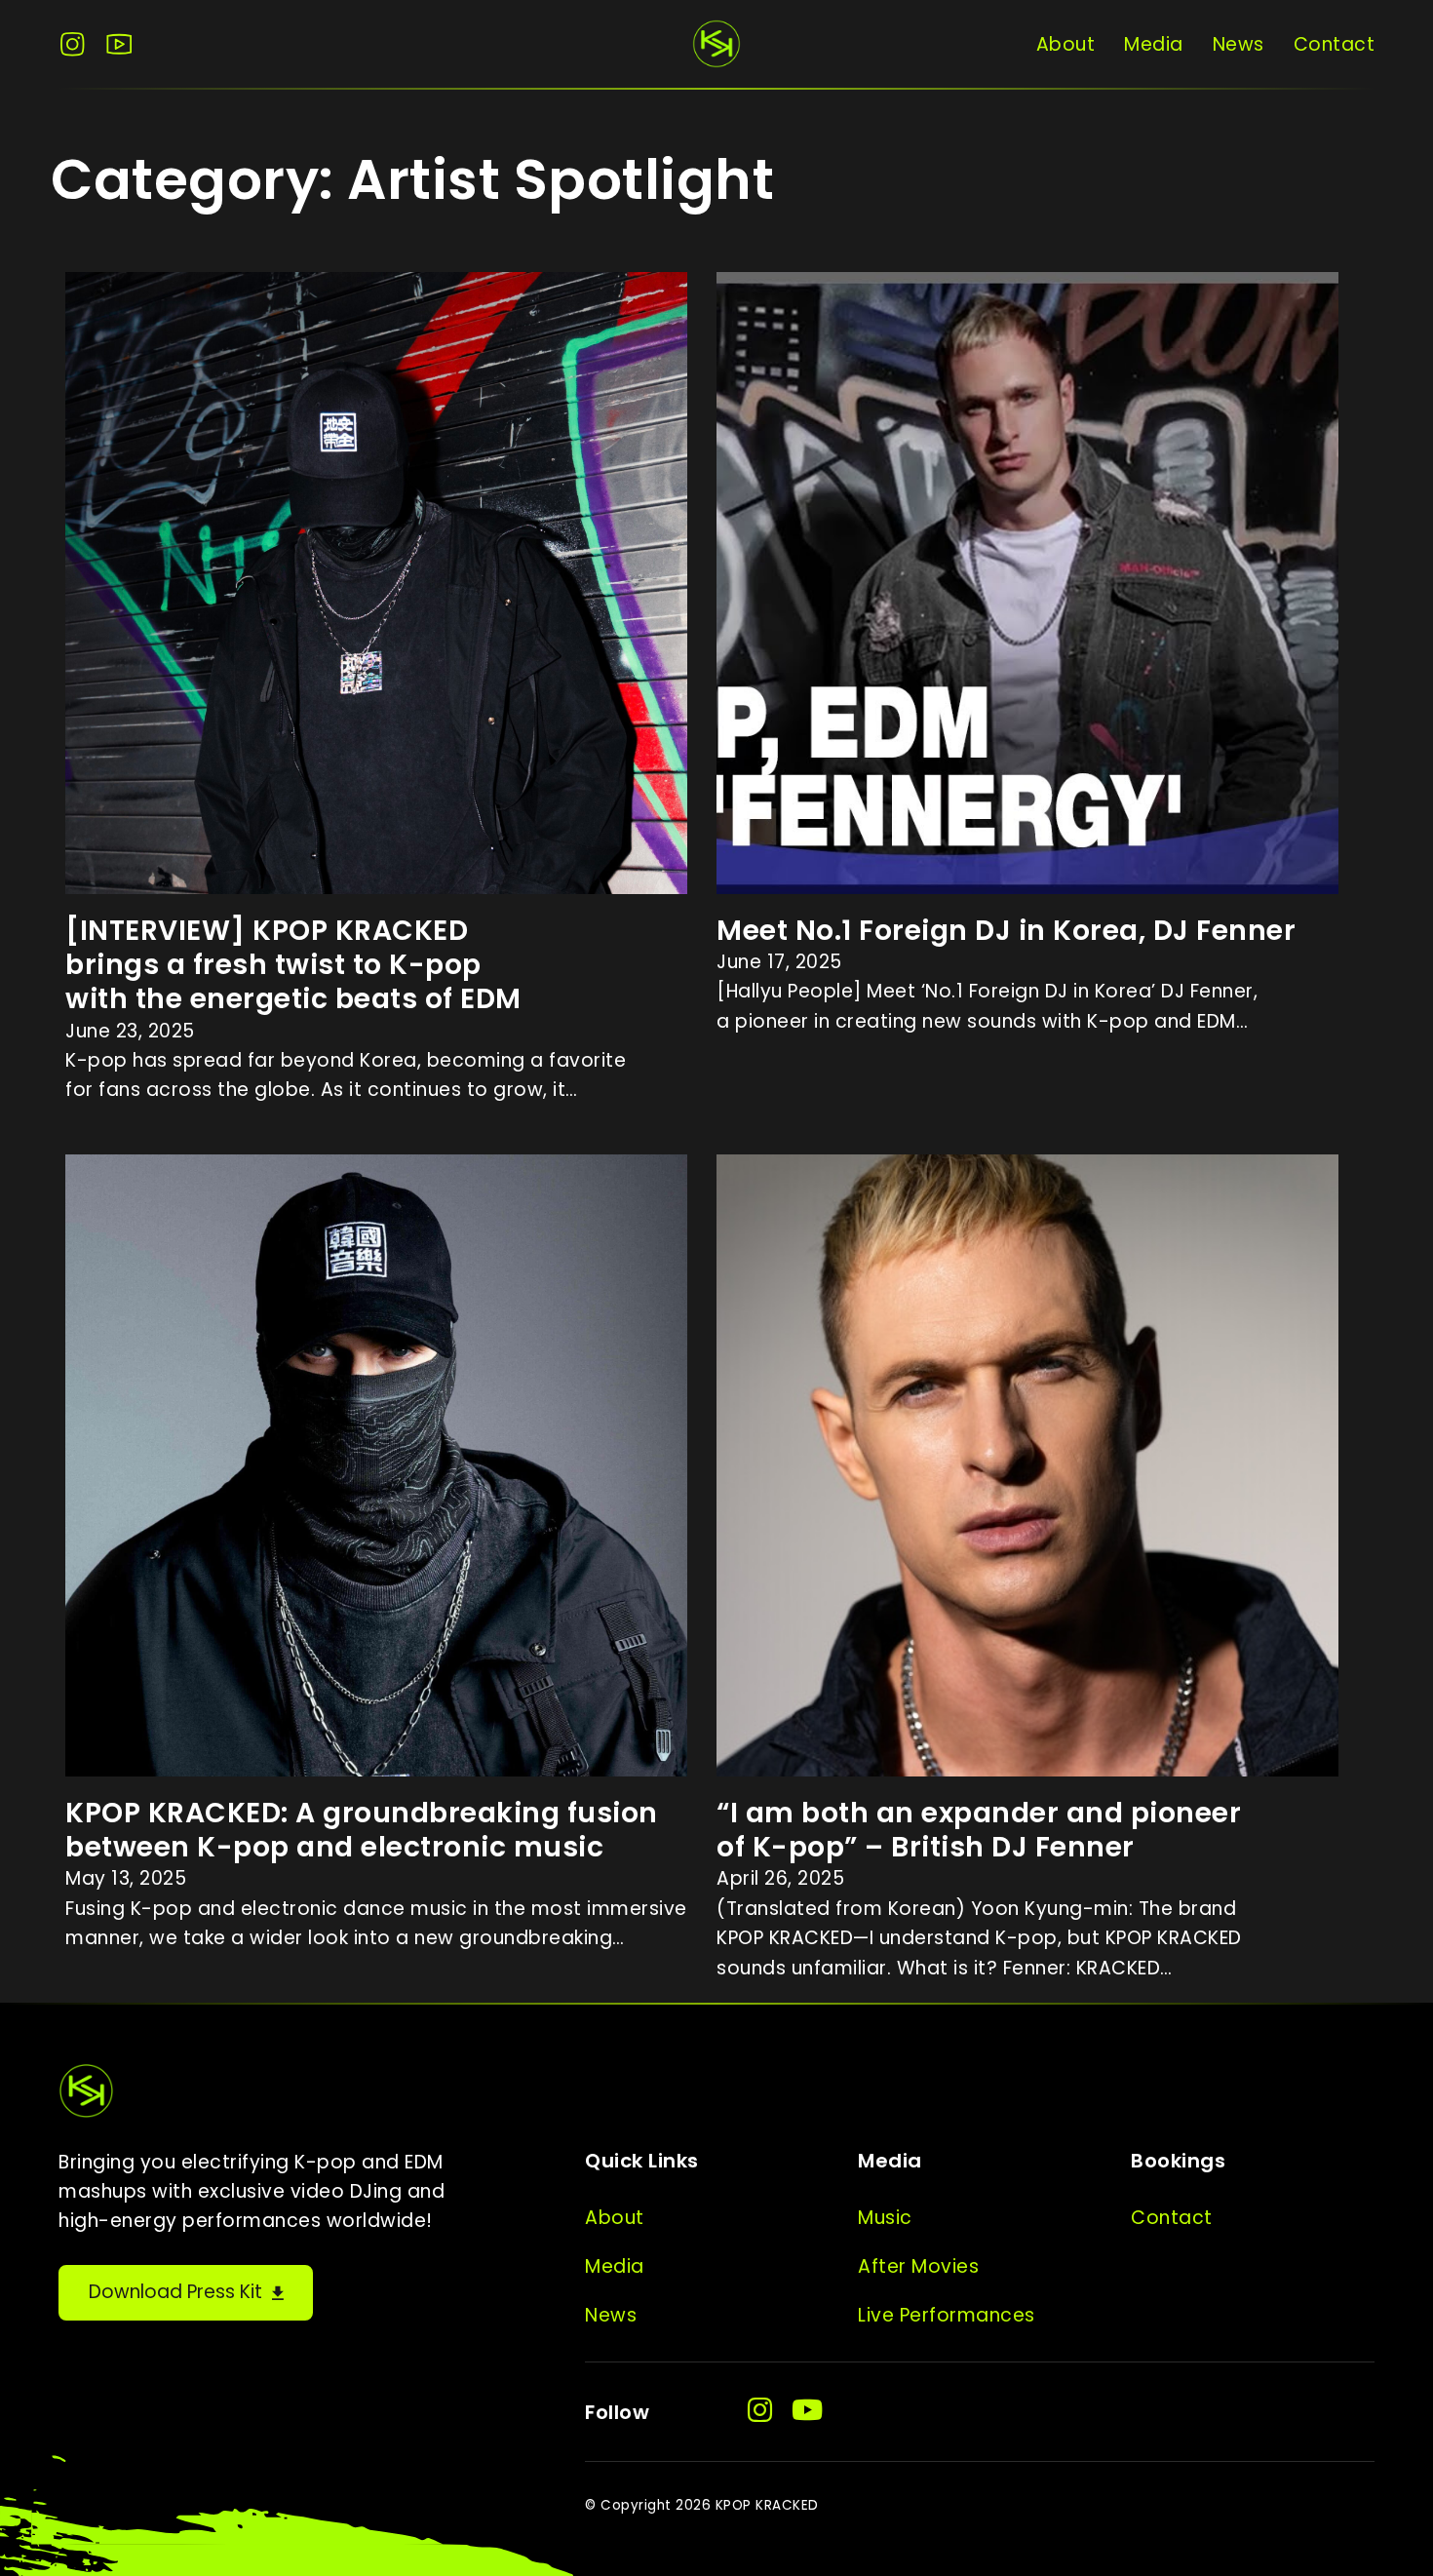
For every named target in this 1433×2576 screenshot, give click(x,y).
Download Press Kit (175, 2292)
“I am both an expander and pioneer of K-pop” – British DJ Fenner (979, 1830)
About (1066, 44)
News (1239, 44)
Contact (1335, 44)
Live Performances (947, 2315)
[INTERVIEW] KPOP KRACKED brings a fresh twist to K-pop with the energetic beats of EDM (293, 965)
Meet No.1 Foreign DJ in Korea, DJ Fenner (1006, 930)
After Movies (918, 2266)
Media (1154, 44)
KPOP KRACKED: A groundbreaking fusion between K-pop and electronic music (362, 1830)
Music (885, 2218)
